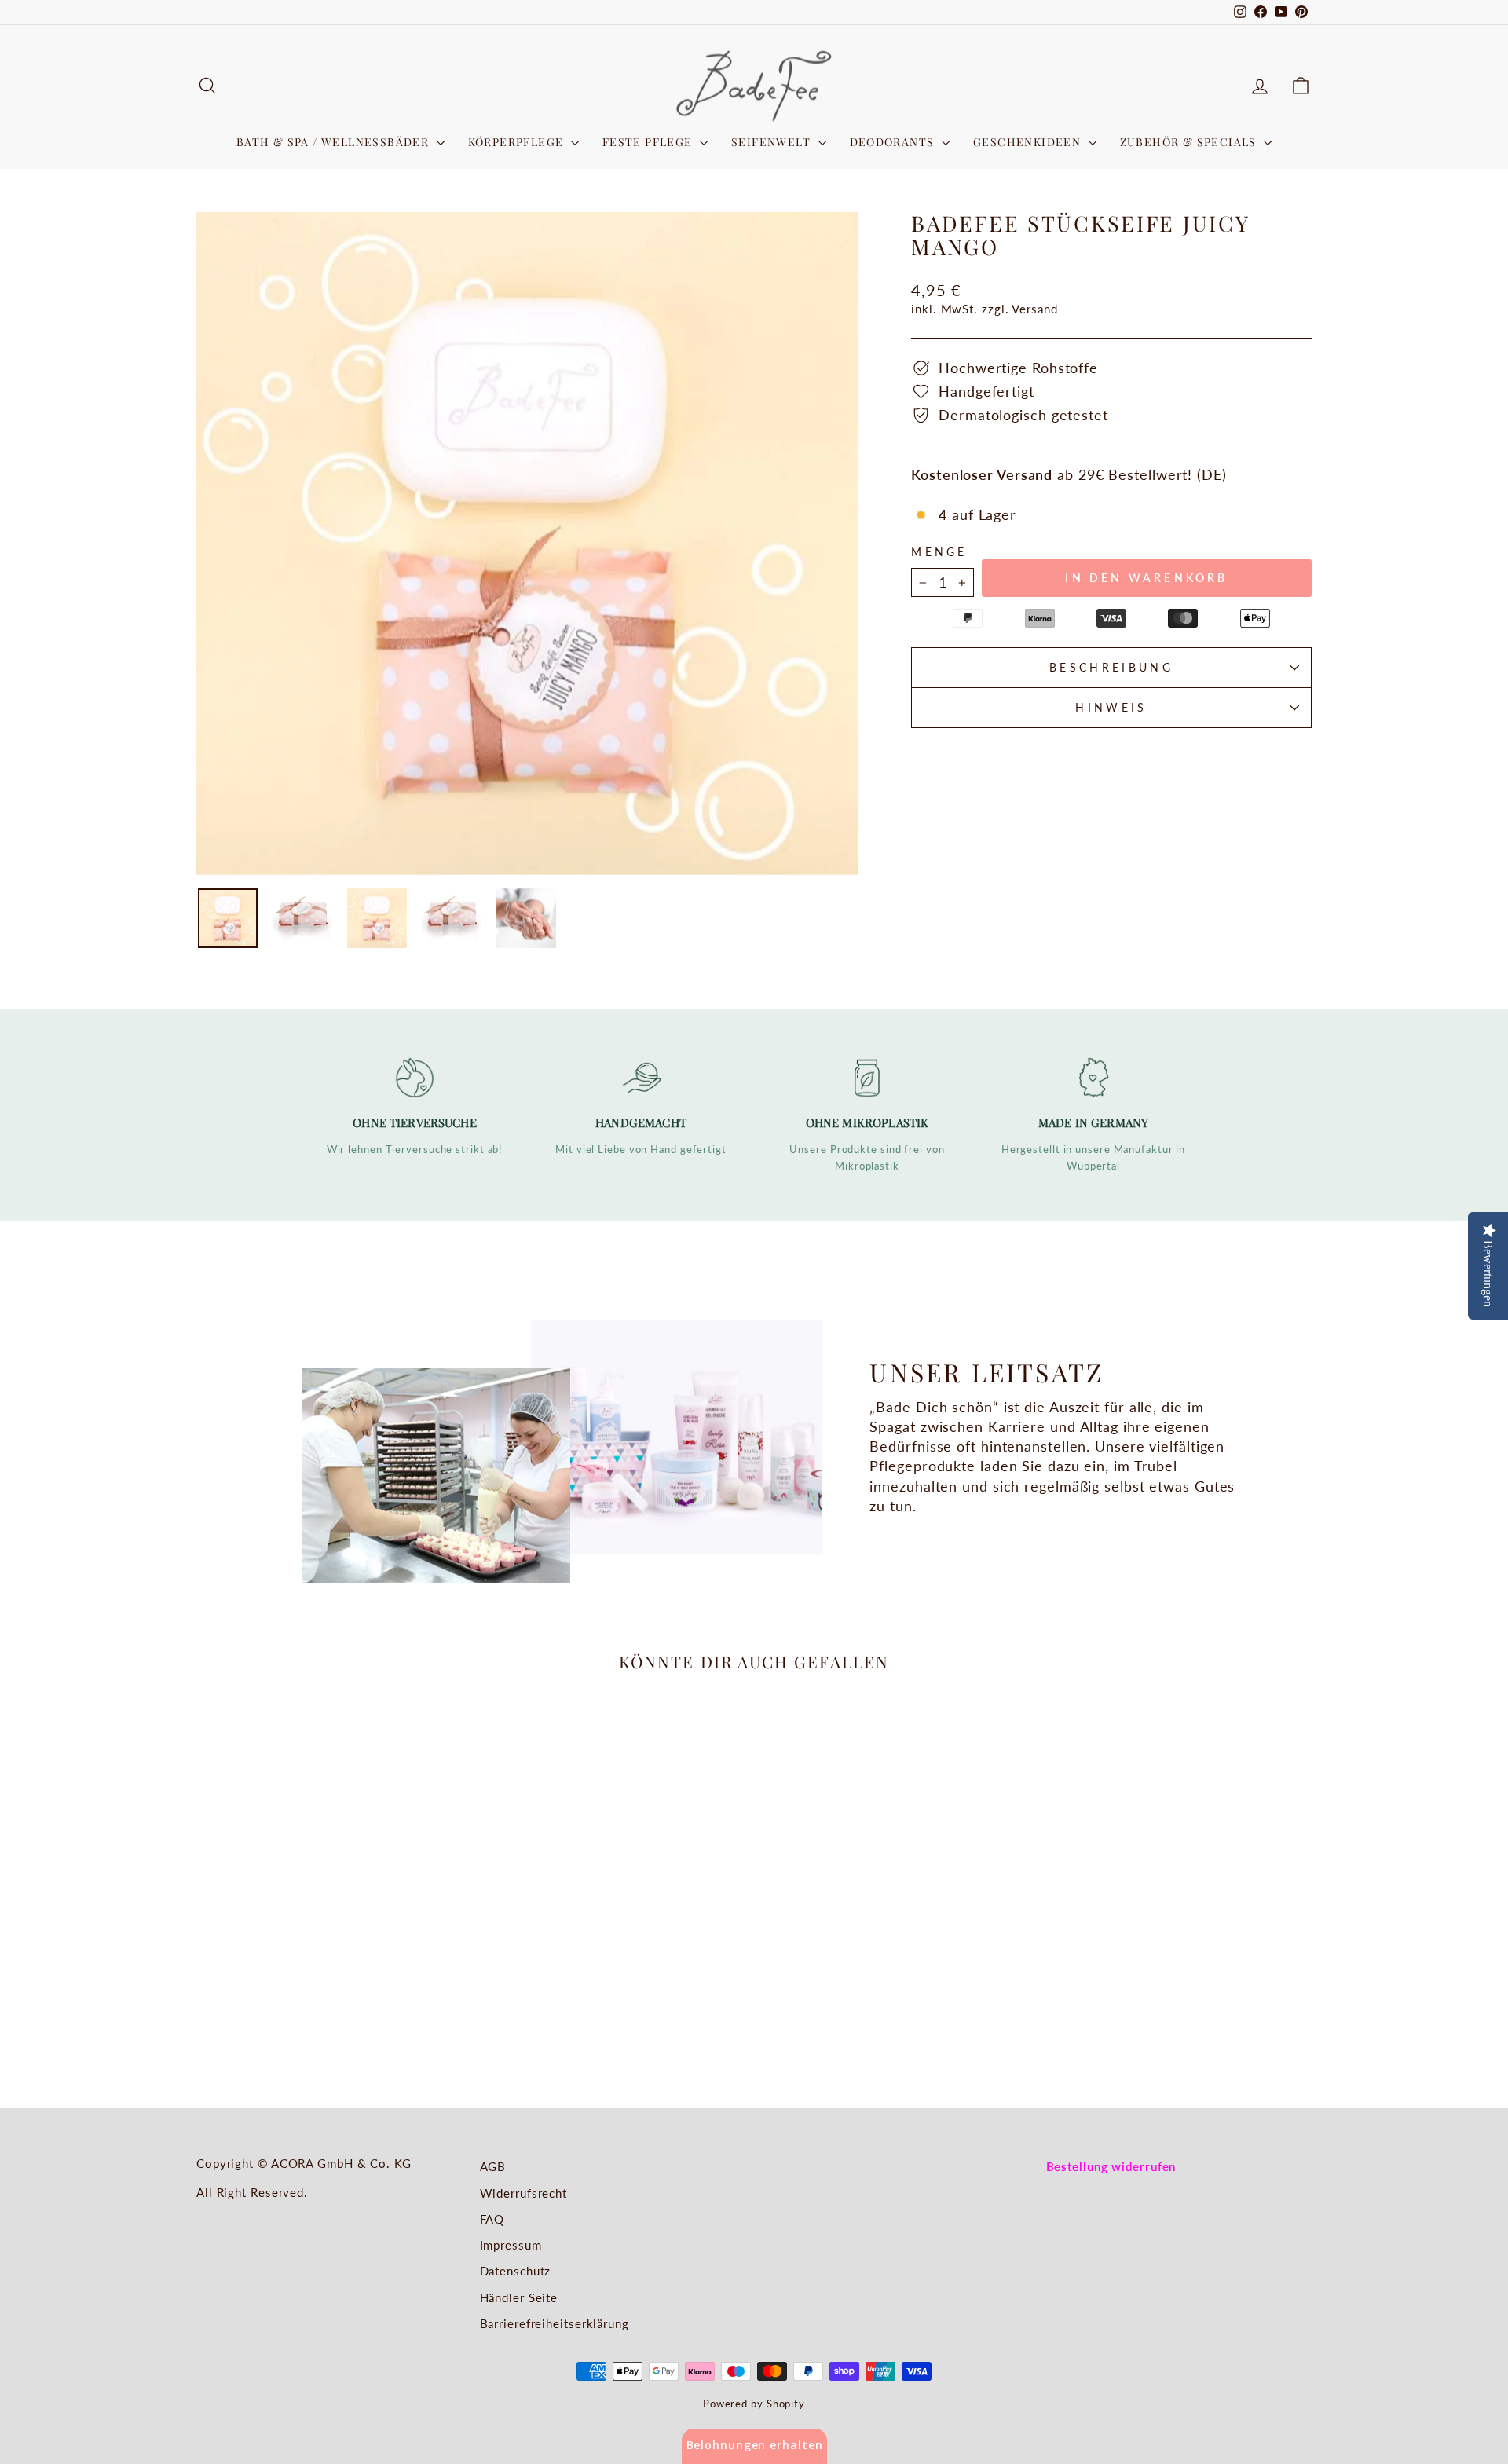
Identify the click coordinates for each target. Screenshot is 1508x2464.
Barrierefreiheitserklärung (555, 2323)
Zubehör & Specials (1190, 142)
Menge (939, 552)
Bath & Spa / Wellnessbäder (335, 142)
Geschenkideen (1029, 142)
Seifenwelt (772, 142)
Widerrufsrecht (524, 2193)
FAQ (492, 2219)
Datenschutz (516, 2271)
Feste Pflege (649, 142)
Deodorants (894, 142)
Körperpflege (518, 142)
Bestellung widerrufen (1111, 2166)
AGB (493, 2166)
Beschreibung (1111, 667)
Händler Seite (519, 2297)
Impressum (511, 2245)
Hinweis (1111, 707)
